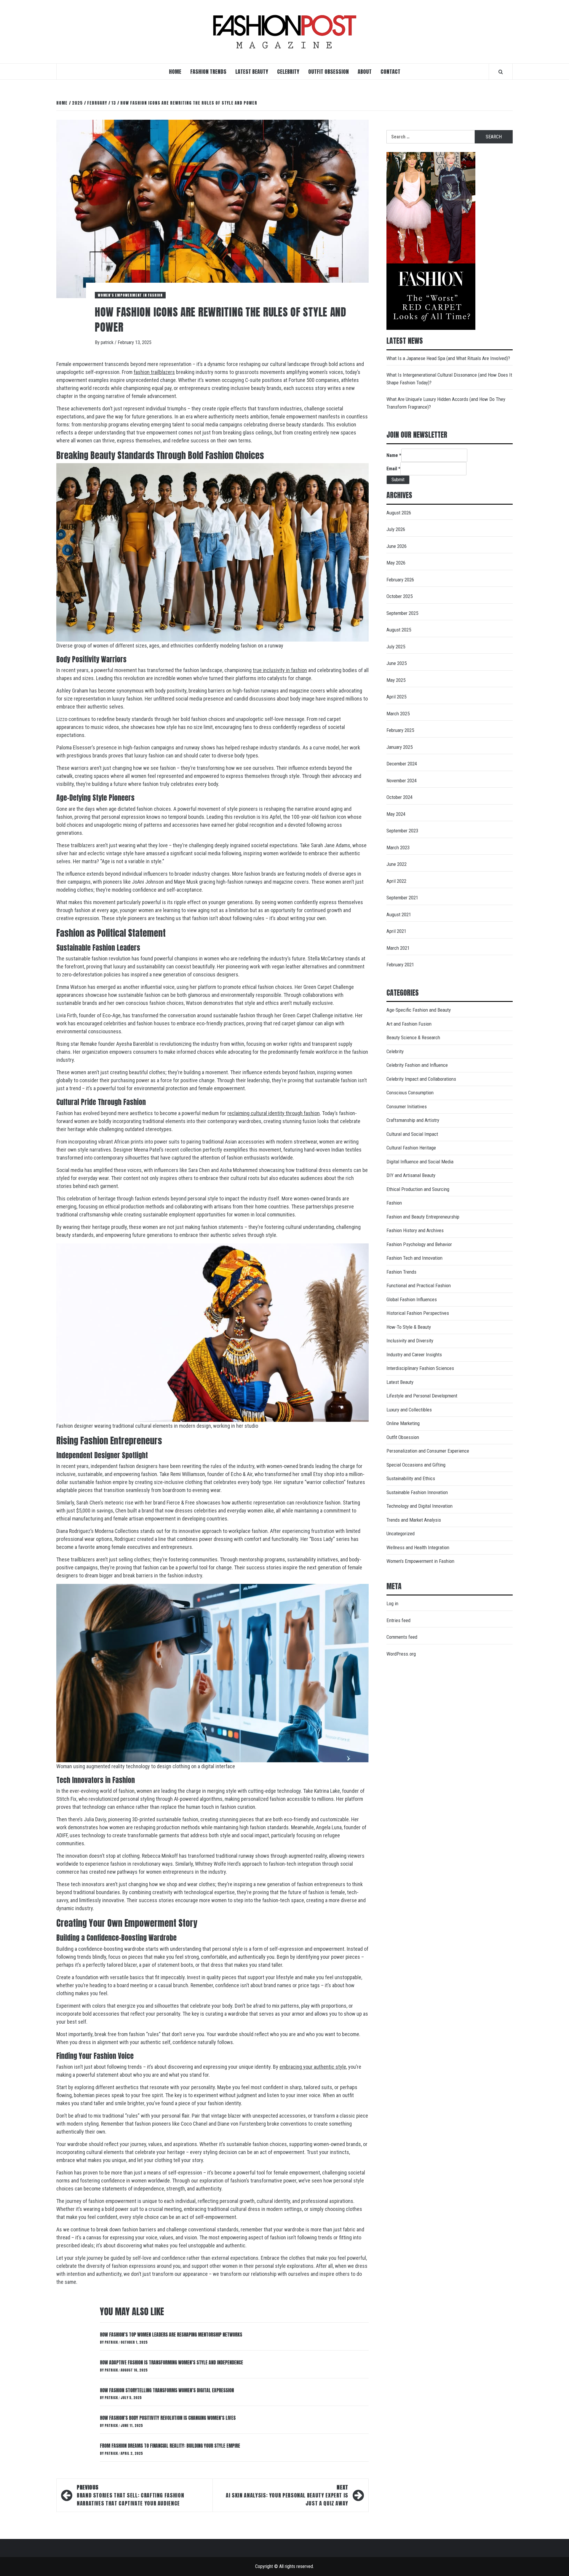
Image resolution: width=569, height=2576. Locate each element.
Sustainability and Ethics (411, 1478)
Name (394, 455)
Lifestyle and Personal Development (422, 1396)
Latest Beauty (252, 72)
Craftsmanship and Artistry (413, 1120)
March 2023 (398, 848)
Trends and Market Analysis (414, 1520)
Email (393, 469)
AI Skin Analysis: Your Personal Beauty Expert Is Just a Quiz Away (287, 2495)
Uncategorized (401, 1534)
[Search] (501, 72)
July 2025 (396, 647)
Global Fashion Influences (412, 1299)
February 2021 (400, 965)
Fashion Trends (208, 72)
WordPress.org (401, 1654)
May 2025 (396, 680)
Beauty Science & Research (413, 1037)
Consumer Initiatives (407, 1106)
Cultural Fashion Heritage (411, 1148)
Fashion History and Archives (415, 1230)
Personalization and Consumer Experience (428, 1451)
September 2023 (402, 831)
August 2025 (399, 630)
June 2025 (397, 663)
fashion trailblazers (154, 372)
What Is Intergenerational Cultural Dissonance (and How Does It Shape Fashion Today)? (449, 379)
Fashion (394, 1203)
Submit (398, 480)
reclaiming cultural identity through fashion (274, 1113)
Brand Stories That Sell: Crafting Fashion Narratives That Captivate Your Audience (130, 2495)
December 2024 (402, 764)
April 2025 (396, 697)
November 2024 (402, 781)
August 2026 (399, 513)
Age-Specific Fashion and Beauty (419, 1010)
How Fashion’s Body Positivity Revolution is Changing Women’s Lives (168, 2418)
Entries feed (398, 1620)
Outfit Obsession (329, 72)
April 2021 (396, 931)
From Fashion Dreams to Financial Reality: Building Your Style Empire (170, 2446)
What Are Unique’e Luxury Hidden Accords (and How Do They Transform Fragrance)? (446, 403)
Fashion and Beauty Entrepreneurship (423, 1217)
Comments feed (402, 1637)
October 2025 (399, 596)
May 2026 (396, 563)
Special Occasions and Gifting (416, 1465)
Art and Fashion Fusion (409, 1024)
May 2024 (396, 814)
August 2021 (399, 914)
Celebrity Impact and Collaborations (421, 1079)
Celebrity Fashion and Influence (417, 1065)
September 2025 (402, 613)
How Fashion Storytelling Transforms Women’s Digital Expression (167, 2390)
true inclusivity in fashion (280, 670)
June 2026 (397, 546)
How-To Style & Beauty (409, 1327)
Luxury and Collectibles (409, 1410)
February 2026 (400, 580)
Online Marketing (403, 1423)
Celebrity (288, 72)
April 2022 (396, 881)
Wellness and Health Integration (418, 1547)
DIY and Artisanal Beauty (411, 1175)
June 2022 (397, 864)
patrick (108, 342)
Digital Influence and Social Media (420, 1162)
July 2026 (396, 529)
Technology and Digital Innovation (419, 1506)
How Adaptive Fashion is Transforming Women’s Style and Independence (171, 2362)
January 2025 (399, 747)
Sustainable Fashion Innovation (417, 1492)
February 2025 (400, 730)
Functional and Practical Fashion (419, 1285)
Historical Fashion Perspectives (418, 1313)
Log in (392, 1603)
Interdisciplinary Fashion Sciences (420, 1368)
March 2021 (398, 948)
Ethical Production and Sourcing (418, 1189)
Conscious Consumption (410, 1093)
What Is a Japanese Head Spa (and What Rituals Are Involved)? (448, 358)
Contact (390, 72)
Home (175, 72)
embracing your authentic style (313, 2067)
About (365, 72)
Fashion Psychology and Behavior (419, 1244)
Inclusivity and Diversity (410, 1341)
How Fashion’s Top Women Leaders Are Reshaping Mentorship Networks (171, 2334)
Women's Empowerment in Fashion (130, 295)
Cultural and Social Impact (412, 1134)
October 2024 (399, 797)
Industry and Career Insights (414, 1355)
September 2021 (402, 898)
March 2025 (398, 714)
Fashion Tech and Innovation (414, 1258)
